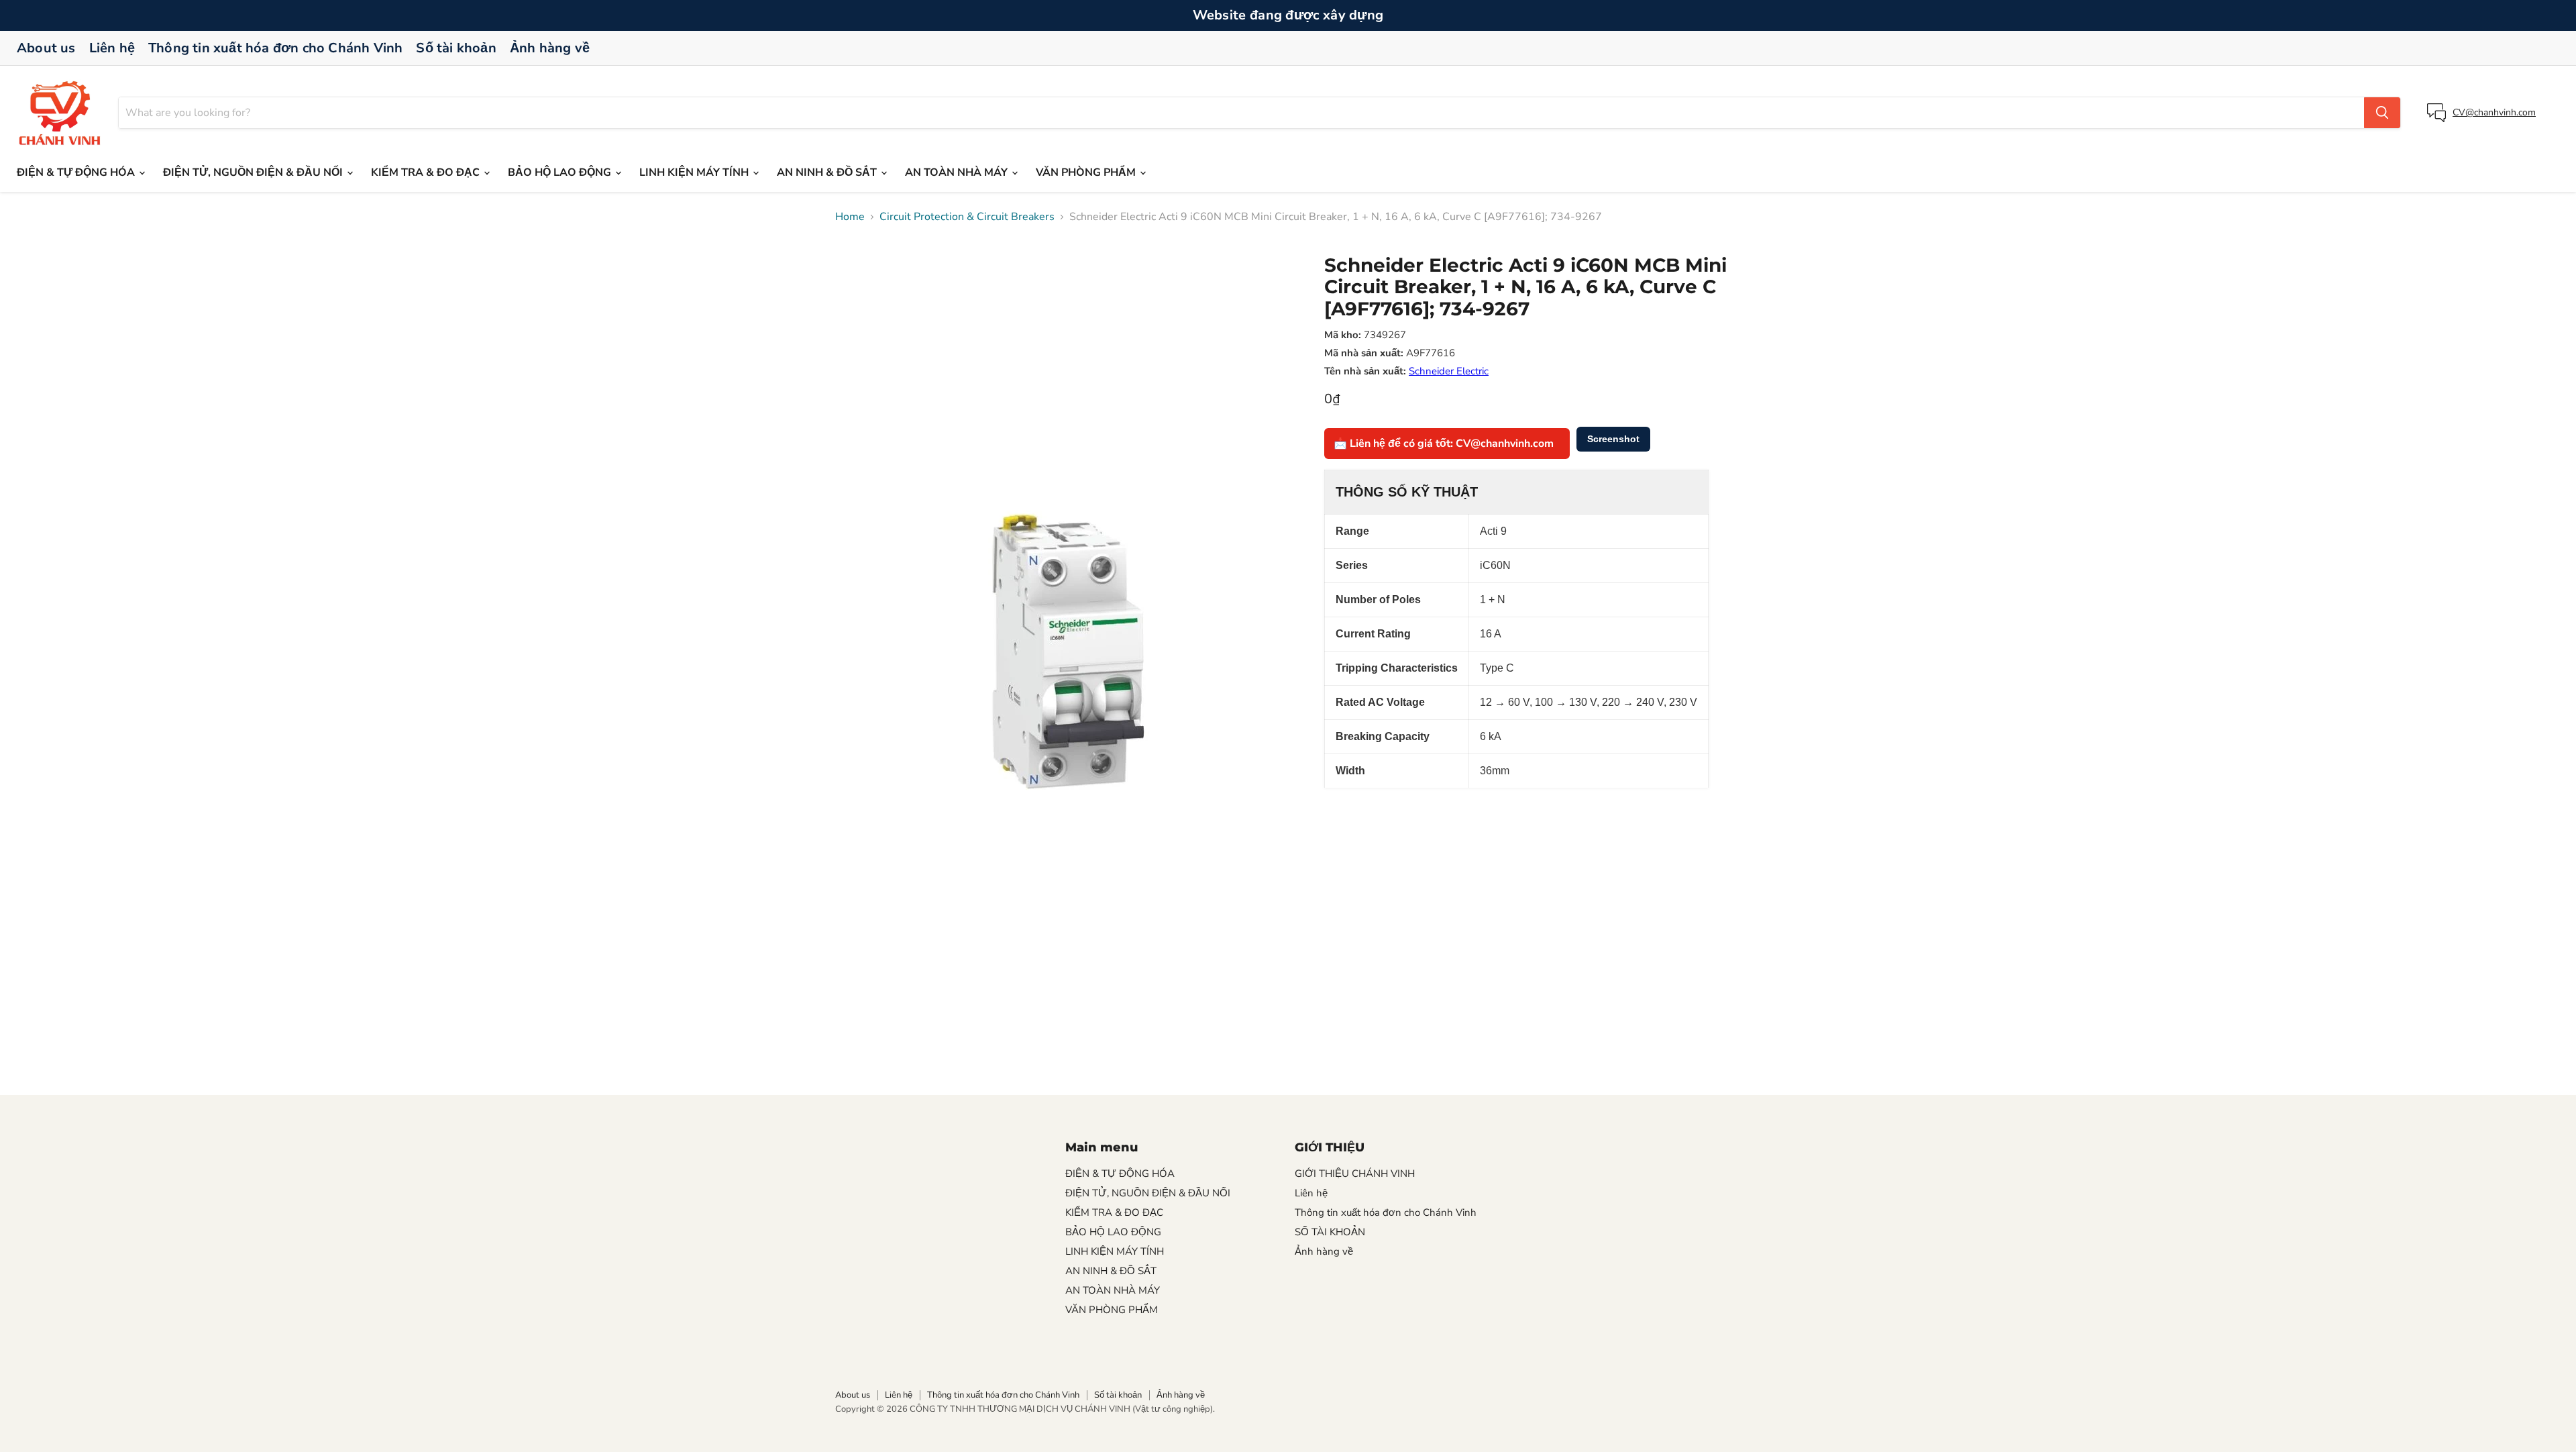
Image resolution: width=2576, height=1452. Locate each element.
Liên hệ (112, 48)
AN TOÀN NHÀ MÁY (958, 172)
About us (46, 48)
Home (850, 217)
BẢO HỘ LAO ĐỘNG (561, 172)
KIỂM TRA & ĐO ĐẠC (427, 172)
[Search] (2382, 113)
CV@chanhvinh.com (2494, 112)
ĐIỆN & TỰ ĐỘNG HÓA (77, 172)
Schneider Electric (1449, 371)
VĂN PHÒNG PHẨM (1087, 172)
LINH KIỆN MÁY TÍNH (695, 172)
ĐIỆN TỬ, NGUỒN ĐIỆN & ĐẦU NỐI (254, 172)
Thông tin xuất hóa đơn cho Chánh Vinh (275, 48)
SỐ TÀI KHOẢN (1330, 1232)
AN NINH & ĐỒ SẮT (828, 172)
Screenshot (1613, 439)
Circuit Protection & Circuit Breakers (967, 217)
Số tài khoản (456, 48)
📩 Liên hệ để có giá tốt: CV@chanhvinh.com (1444, 444)
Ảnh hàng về (550, 48)
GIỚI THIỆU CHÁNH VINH (1355, 1174)
